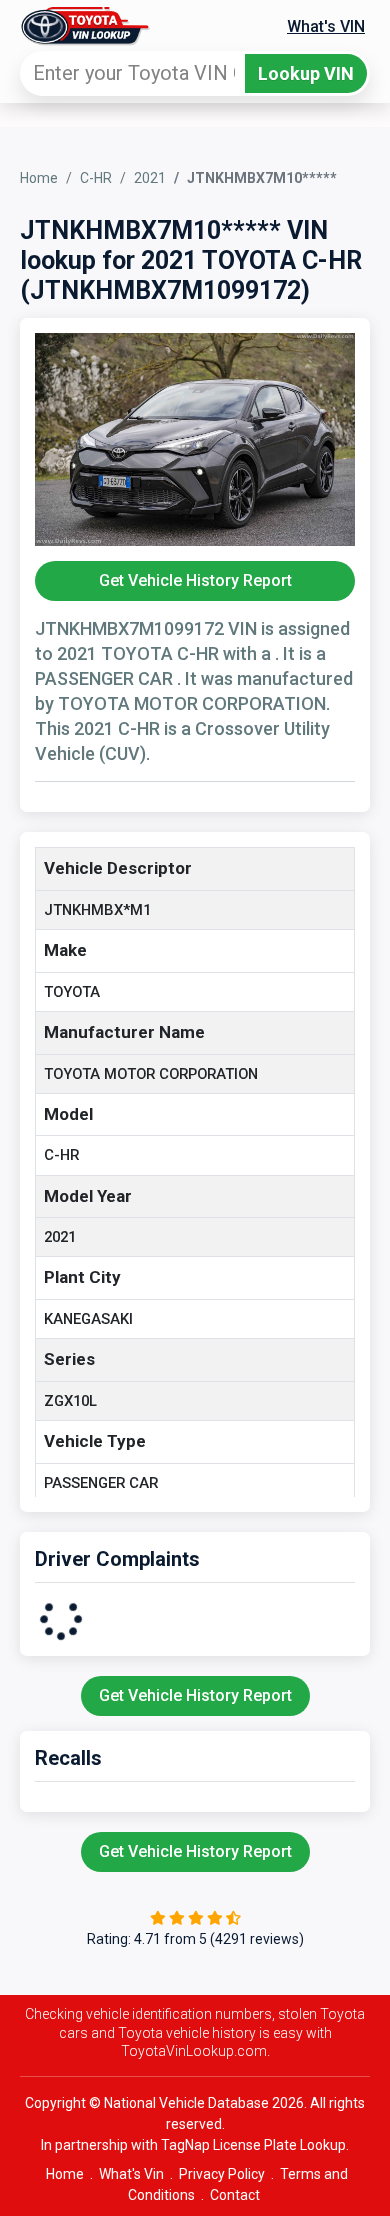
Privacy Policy (222, 2174)
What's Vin (131, 2174)
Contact (235, 2195)
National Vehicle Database (186, 2103)
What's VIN (326, 26)
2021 (150, 178)
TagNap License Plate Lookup (253, 2145)
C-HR (96, 178)
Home (39, 178)
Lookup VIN (306, 73)
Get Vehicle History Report (195, 580)
